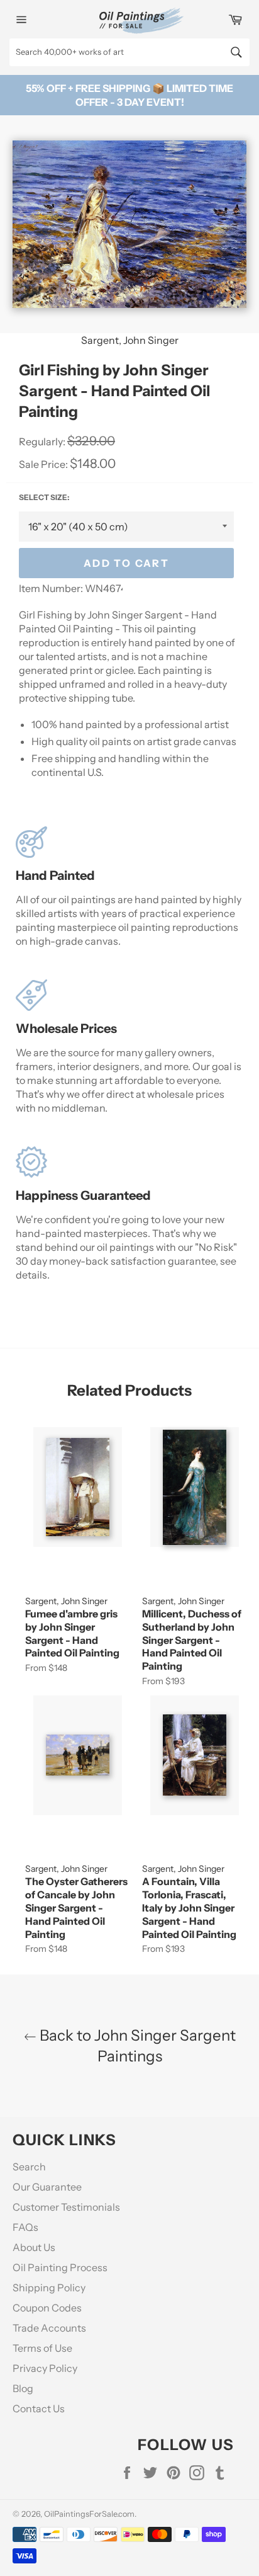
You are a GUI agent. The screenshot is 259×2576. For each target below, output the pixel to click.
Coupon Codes (47, 2308)
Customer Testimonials (66, 2207)
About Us (34, 2247)
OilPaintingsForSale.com (89, 2514)
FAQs (25, 2227)
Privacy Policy (45, 2368)
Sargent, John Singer (130, 340)
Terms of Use (42, 2348)
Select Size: (44, 497)
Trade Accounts (49, 2328)
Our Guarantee (47, 2187)
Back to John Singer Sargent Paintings (136, 2046)
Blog (23, 2388)
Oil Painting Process (60, 2267)
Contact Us (39, 2408)
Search (29, 2167)
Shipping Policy (49, 2288)
